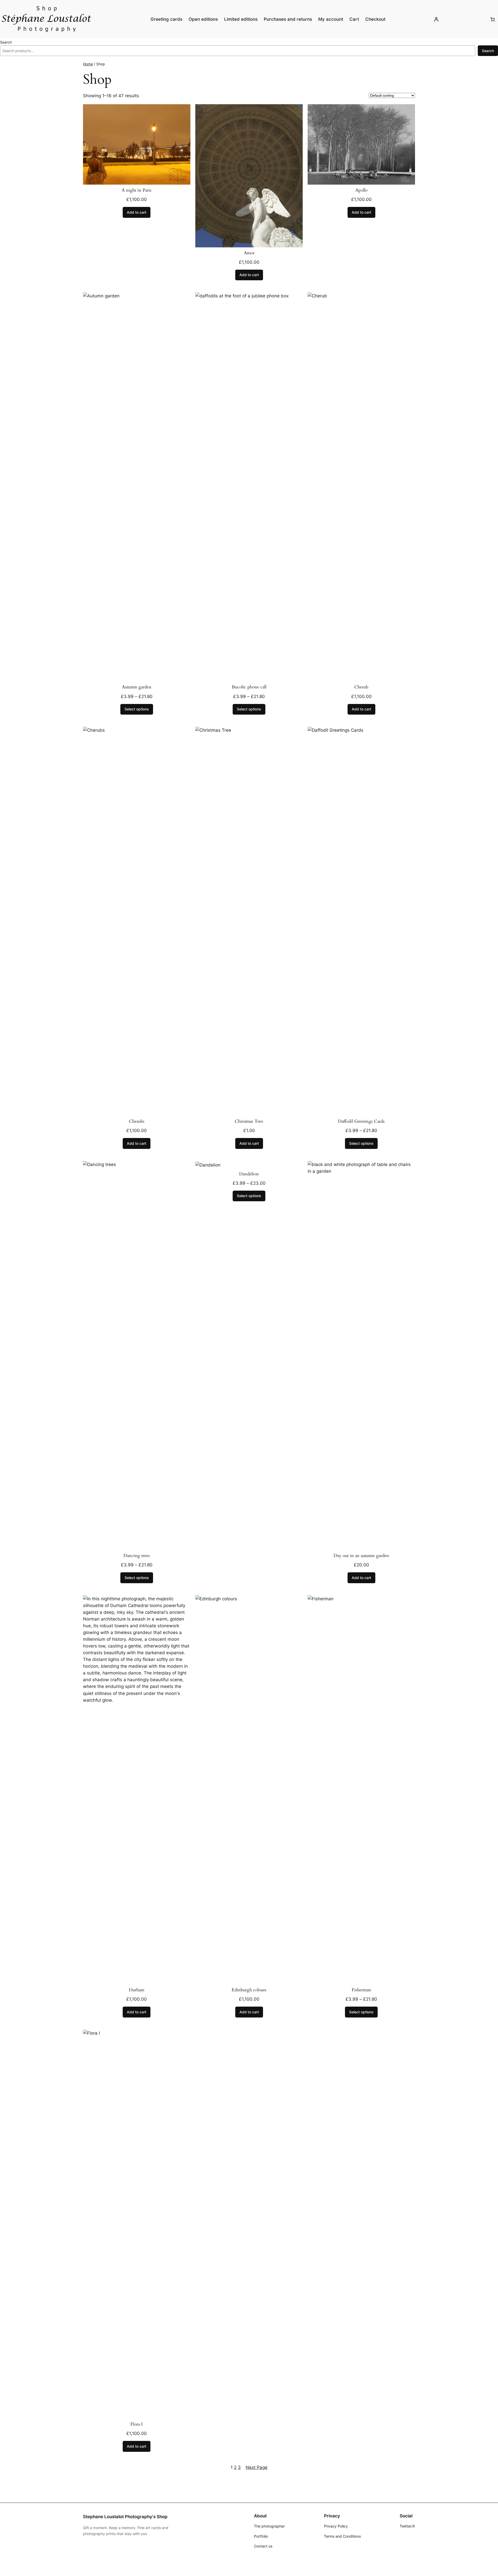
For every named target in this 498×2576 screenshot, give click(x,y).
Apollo (361, 190)
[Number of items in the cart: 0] (493, 19)
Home (88, 64)
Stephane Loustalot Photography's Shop (125, 2517)
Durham (137, 1990)
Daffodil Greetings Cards (361, 1121)
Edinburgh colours (249, 1990)
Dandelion (249, 1174)
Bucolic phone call (249, 687)
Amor (249, 253)
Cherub (361, 687)
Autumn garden (137, 687)
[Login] (436, 19)
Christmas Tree (249, 1121)
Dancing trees (137, 1556)
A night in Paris (137, 190)
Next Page (257, 2467)
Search (6, 42)
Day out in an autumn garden (361, 1556)
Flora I (137, 2424)
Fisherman (361, 1990)
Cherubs (137, 1121)
